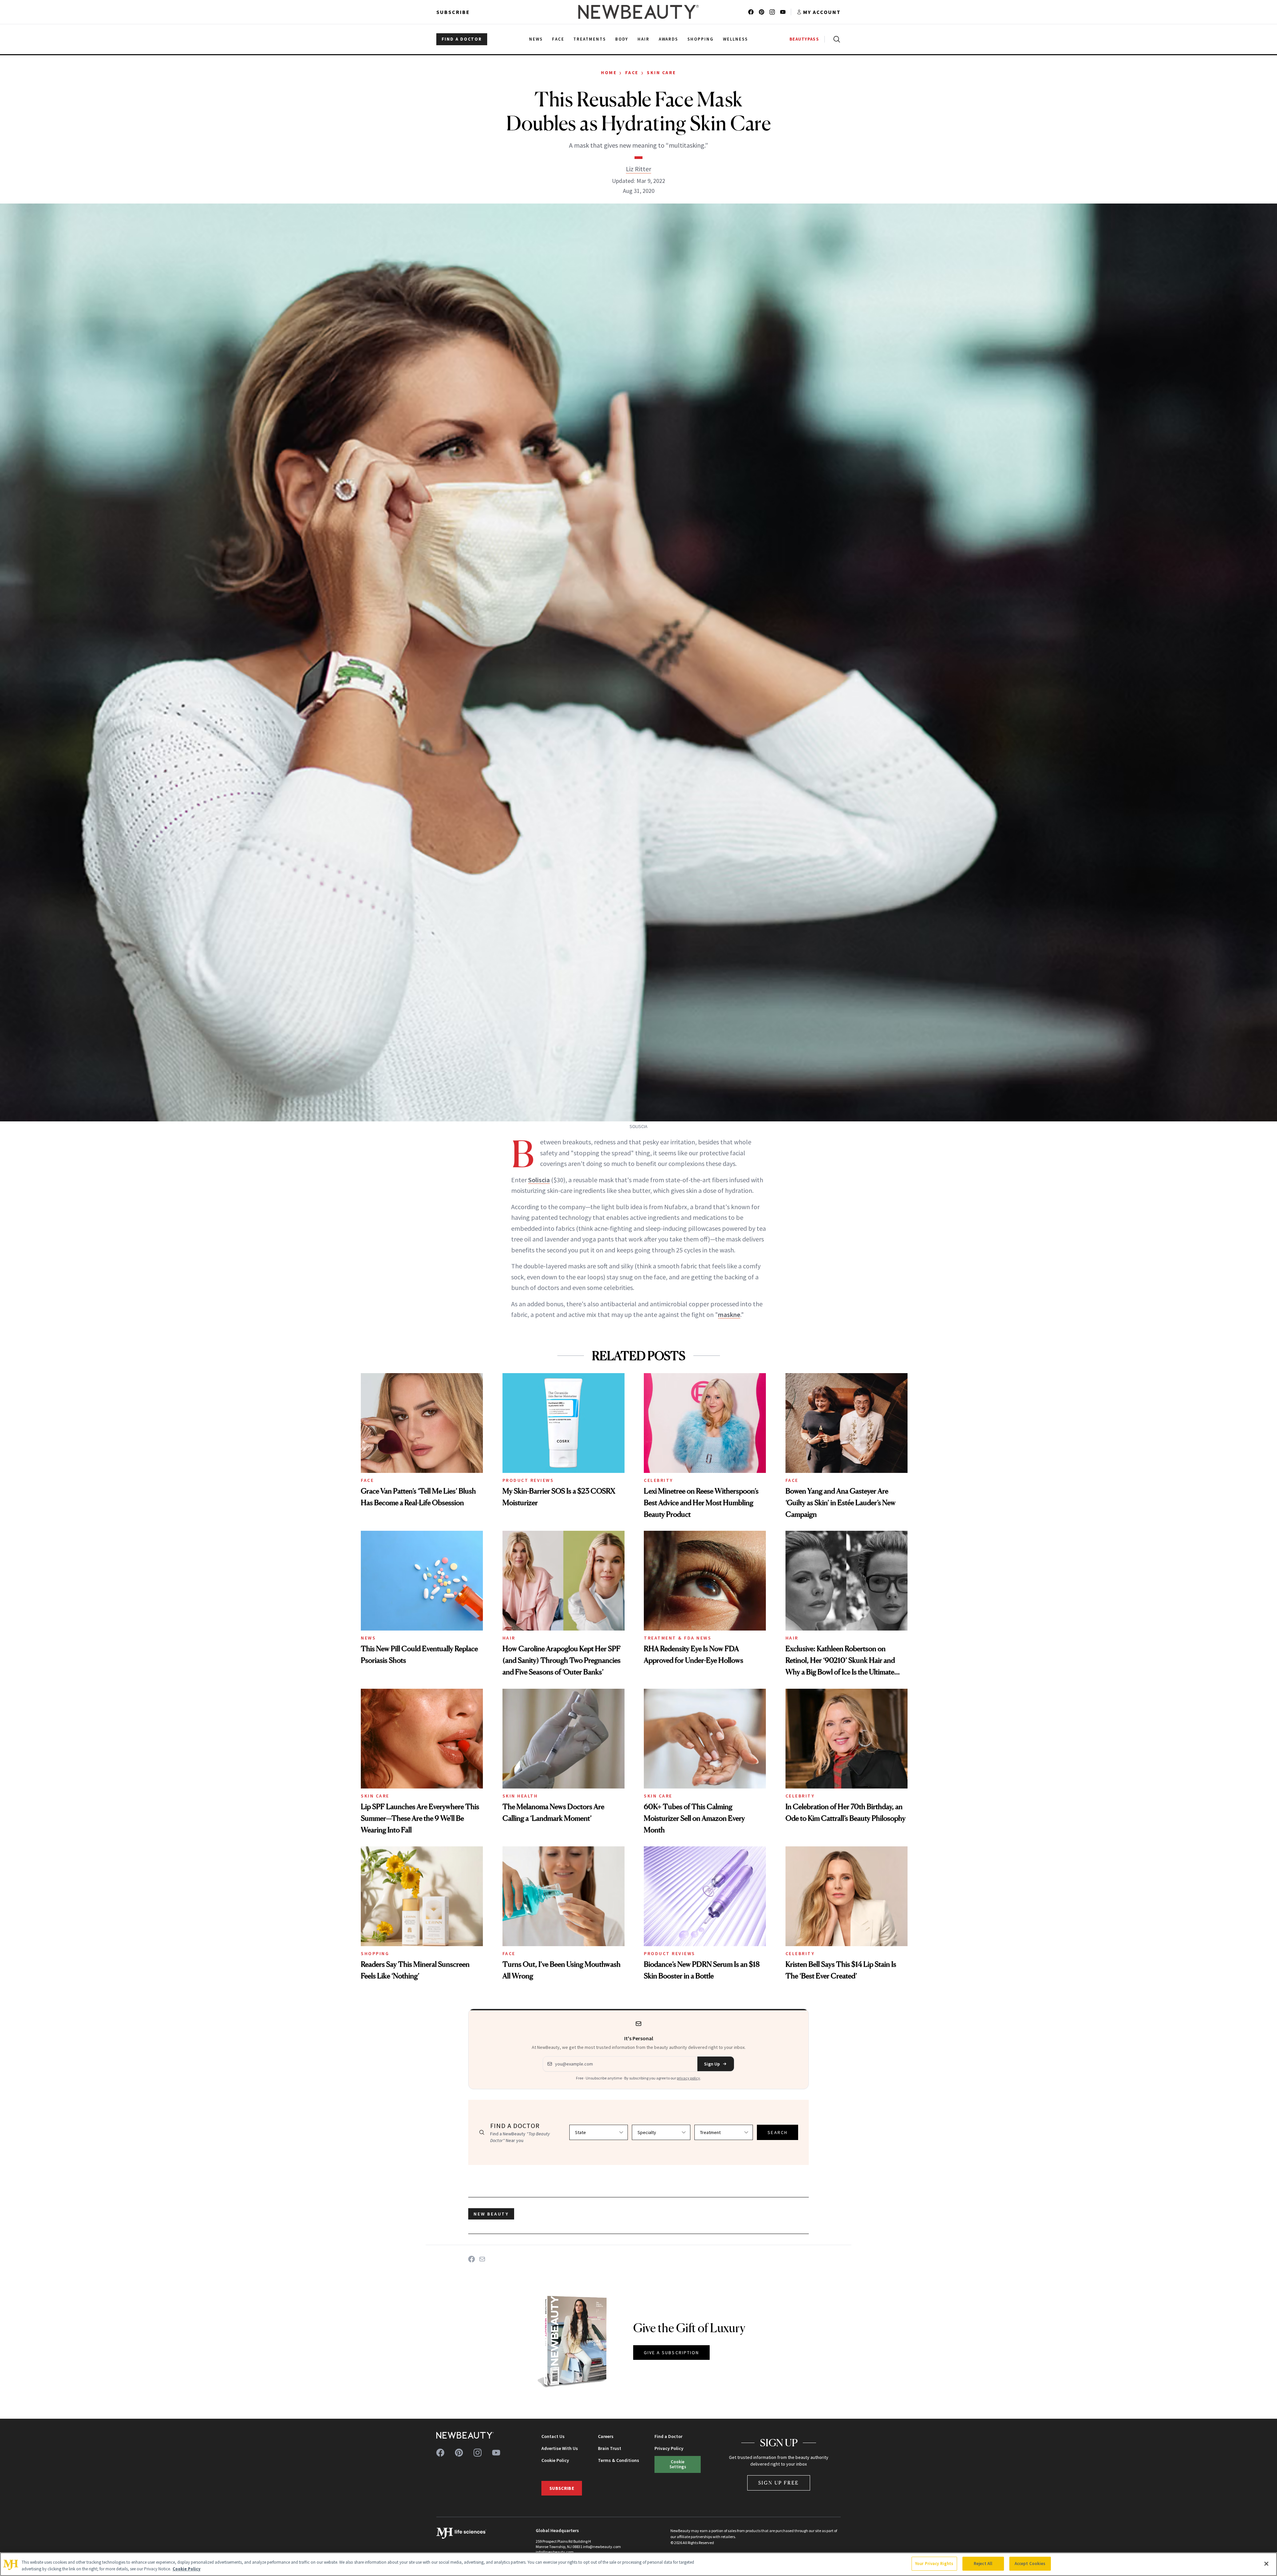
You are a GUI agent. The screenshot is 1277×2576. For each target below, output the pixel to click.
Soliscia (539, 1180)
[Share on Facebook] (472, 2259)
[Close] (1266, 2564)
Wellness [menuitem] (735, 39)
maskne (729, 1314)
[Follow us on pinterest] (762, 12)
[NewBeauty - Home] (638, 12)
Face (632, 72)
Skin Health (520, 1796)
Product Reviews (528, 1480)
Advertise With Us (560, 2448)
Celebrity (658, 1480)
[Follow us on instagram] (772, 12)
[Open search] (835, 39)
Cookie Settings (678, 2464)
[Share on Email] (482, 2259)
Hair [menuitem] (643, 39)
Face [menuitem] (558, 39)
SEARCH (778, 2132)
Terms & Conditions (619, 2460)
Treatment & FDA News (678, 1638)
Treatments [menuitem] (590, 39)
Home (609, 72)
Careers (606, 2436)
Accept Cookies (1030, 2564)
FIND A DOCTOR (462, 39)
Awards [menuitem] (669, 39)
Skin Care (661, 72)
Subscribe (453, 12)
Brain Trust (610, 2448)
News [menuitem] (536, 39)
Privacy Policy (669, 2448)
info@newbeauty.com (555, 2552)
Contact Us (553, 2436)
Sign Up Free (779, 2483)
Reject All (983, 2564)
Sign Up (712, 2064)
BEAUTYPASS (804, 39)
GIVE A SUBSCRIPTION (672, 2353)
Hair (509, 1638)
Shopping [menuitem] (701, 39)
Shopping (375, 1953)
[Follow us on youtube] (783, 12)
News (368, 1638)
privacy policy (688, 2078)
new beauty (491, 2214)
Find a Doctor (668, 2436)
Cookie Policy (555, 2460)
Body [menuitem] (622, 39)
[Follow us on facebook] (751, 12)
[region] (638, 2564)
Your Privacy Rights (934, 2564)
